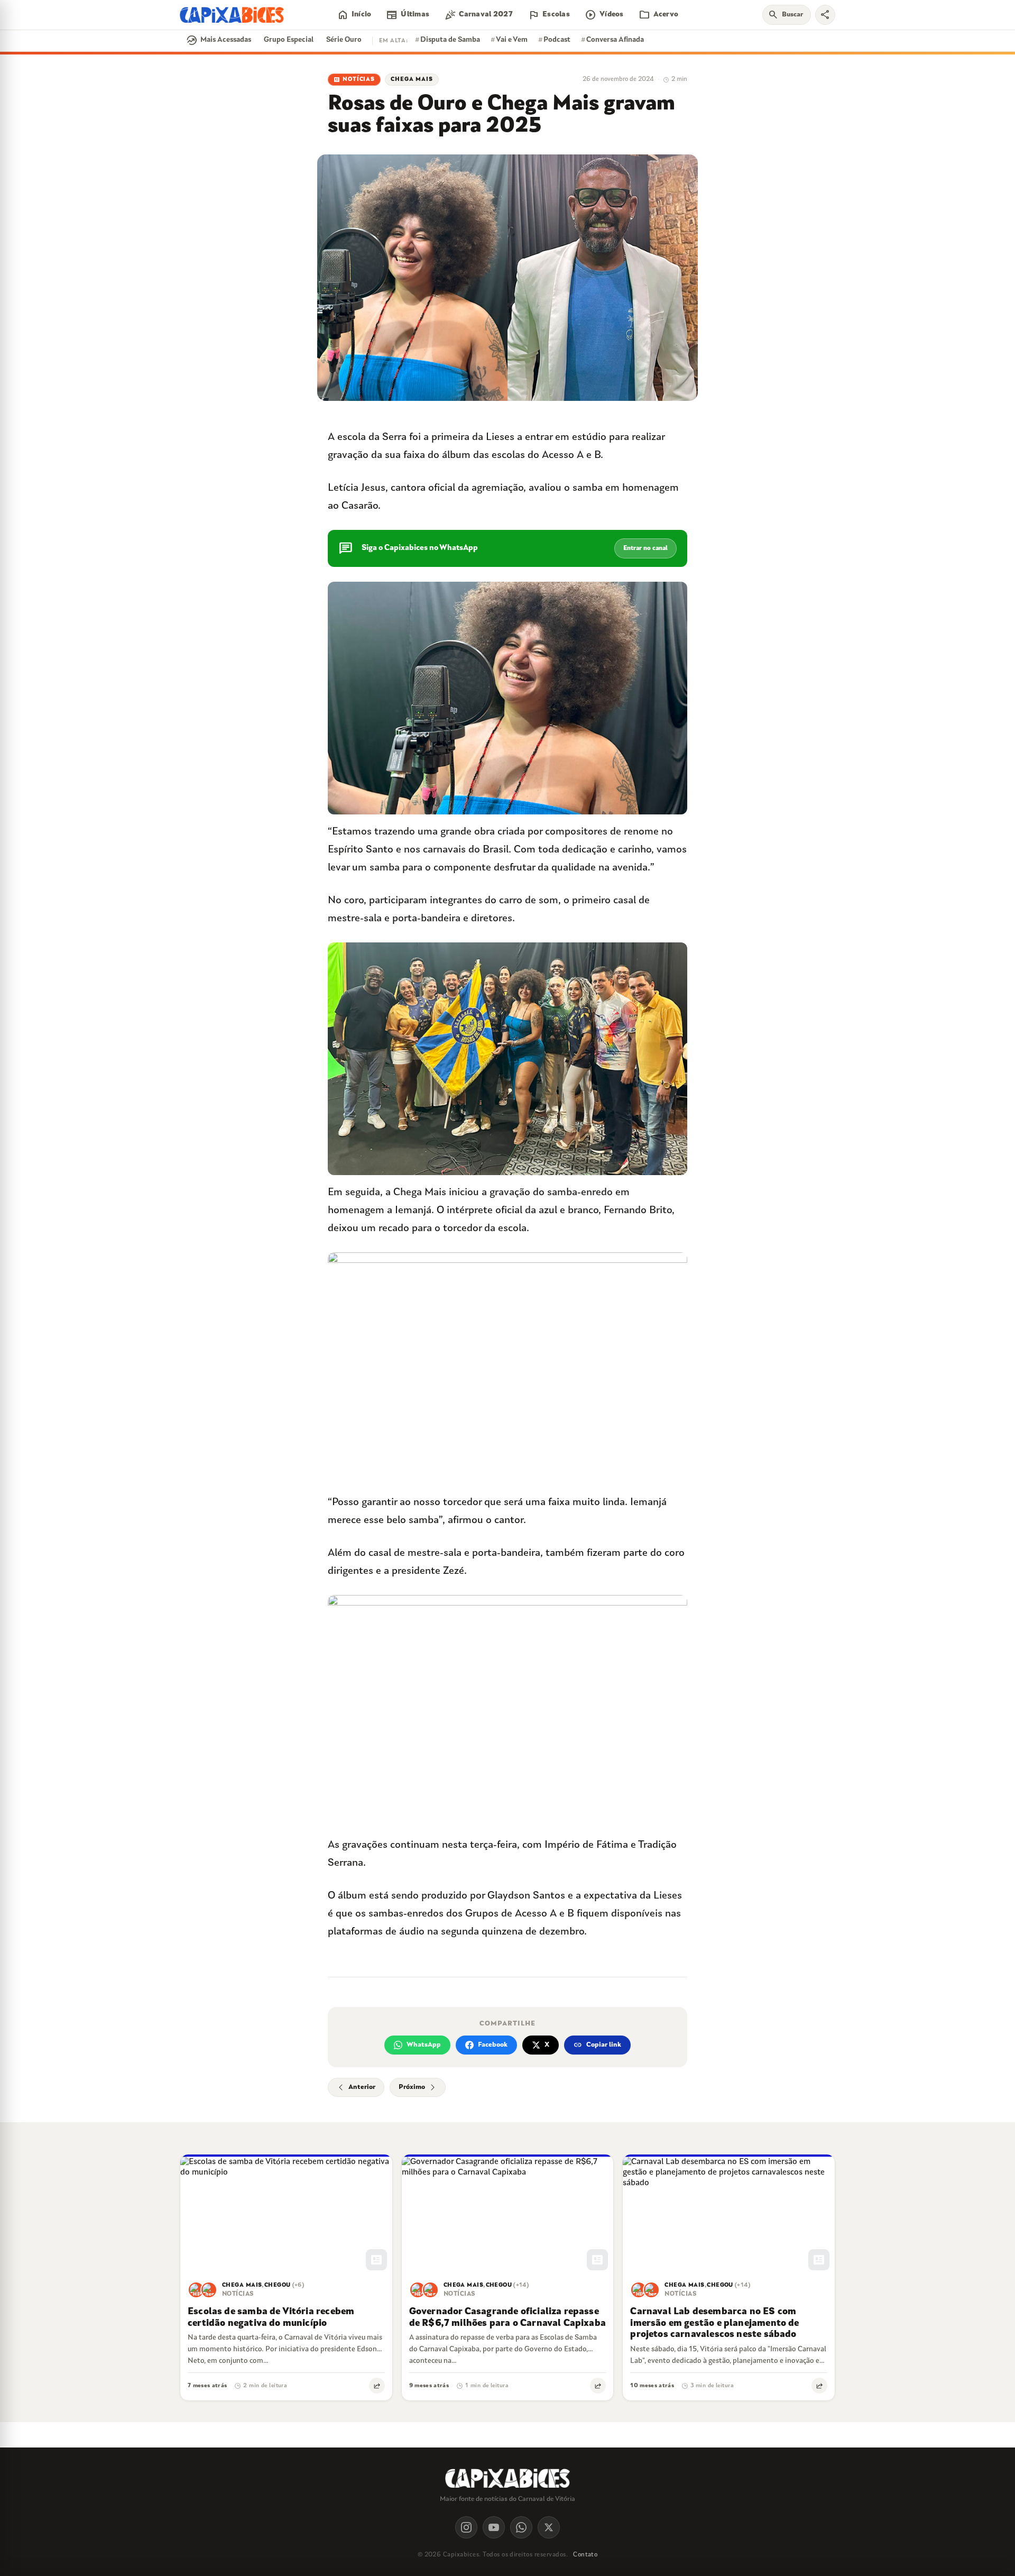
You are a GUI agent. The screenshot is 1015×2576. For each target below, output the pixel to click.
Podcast (554, 40)
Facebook (493, 2045)
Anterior (362, 2087)
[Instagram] (466, 2527)
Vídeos (604, 15)
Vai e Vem (509, 40)
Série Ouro (344, 40)
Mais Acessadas (219, 40)
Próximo (412, 2087)
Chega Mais (412, 80)
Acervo (659, 15)
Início (354, 15)
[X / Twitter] (549, 2527)
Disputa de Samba (447, 40)
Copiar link (597, 2045)
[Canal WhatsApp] (521, 2527)
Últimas (408, 15)
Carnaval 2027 (478, 15)
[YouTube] (494, 2527)
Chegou (278, 2286)
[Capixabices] (232, 15)
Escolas (549, 15)
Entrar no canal (645, 548)
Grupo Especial (289, 40)
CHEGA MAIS (242, 2286)
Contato (585, 2555)
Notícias (354, 80)
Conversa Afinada (612, 40)
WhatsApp (424, 2045)
